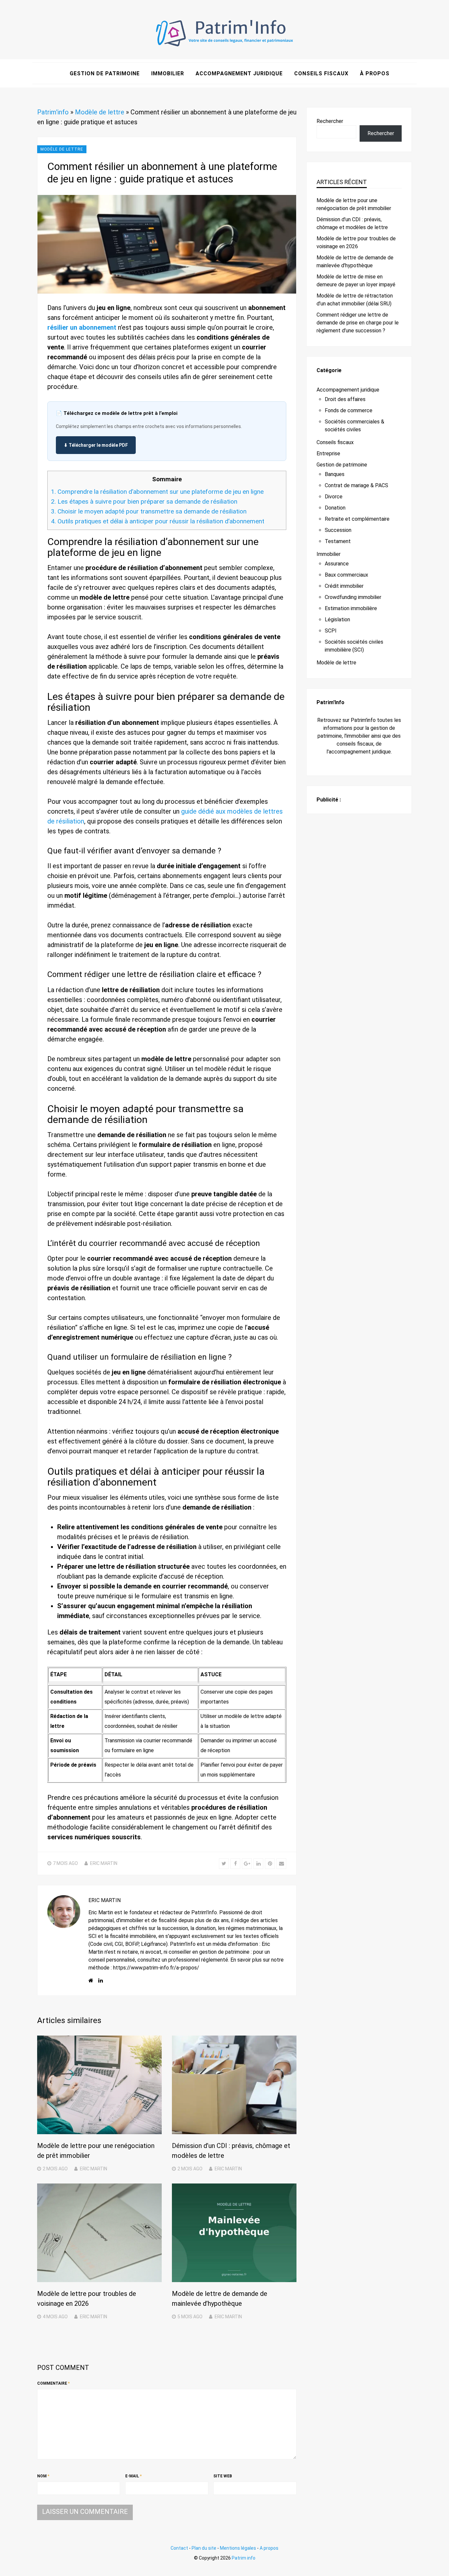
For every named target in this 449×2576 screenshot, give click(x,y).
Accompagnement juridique (239, 73)
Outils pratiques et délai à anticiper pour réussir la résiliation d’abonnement (158, 521)
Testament (338, 541)
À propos (375, 73)
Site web (223, 2476)
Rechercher (330, 121)
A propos (269, 2548)
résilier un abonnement (82, 327)
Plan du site (204, 2548)
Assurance (337, 564)
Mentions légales (238, 2548)
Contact (179, 2548)
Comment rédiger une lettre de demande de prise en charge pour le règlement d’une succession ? (358, 323)
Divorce (334, 497)
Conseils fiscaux (321, 73)
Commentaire (53, 2383)
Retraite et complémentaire (357, 519)
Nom (43, 2476)
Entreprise (328, 453)
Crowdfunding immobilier (353, 597)
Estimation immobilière (351, 608)
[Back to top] (442, 2569)
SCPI (331, 631)
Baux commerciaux (346, 575)
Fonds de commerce (349, 410)
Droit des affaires (345, 399)
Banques (335, 474)
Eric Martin (104, 1863)
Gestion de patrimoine (105, 73)
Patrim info (244, 2558)
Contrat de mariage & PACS (356, 485)
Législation (337, 620)
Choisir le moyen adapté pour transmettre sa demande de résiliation (149, 511)
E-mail (133, 2476)
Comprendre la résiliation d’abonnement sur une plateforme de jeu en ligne (157, 492)
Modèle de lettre (100, 112)
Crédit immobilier (344, 586)
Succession (338, 530)
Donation (335, 508)
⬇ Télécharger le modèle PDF (96, 445)
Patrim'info (53, 112)
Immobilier (168, 73)
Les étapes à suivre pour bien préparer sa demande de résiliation (144, 501)
